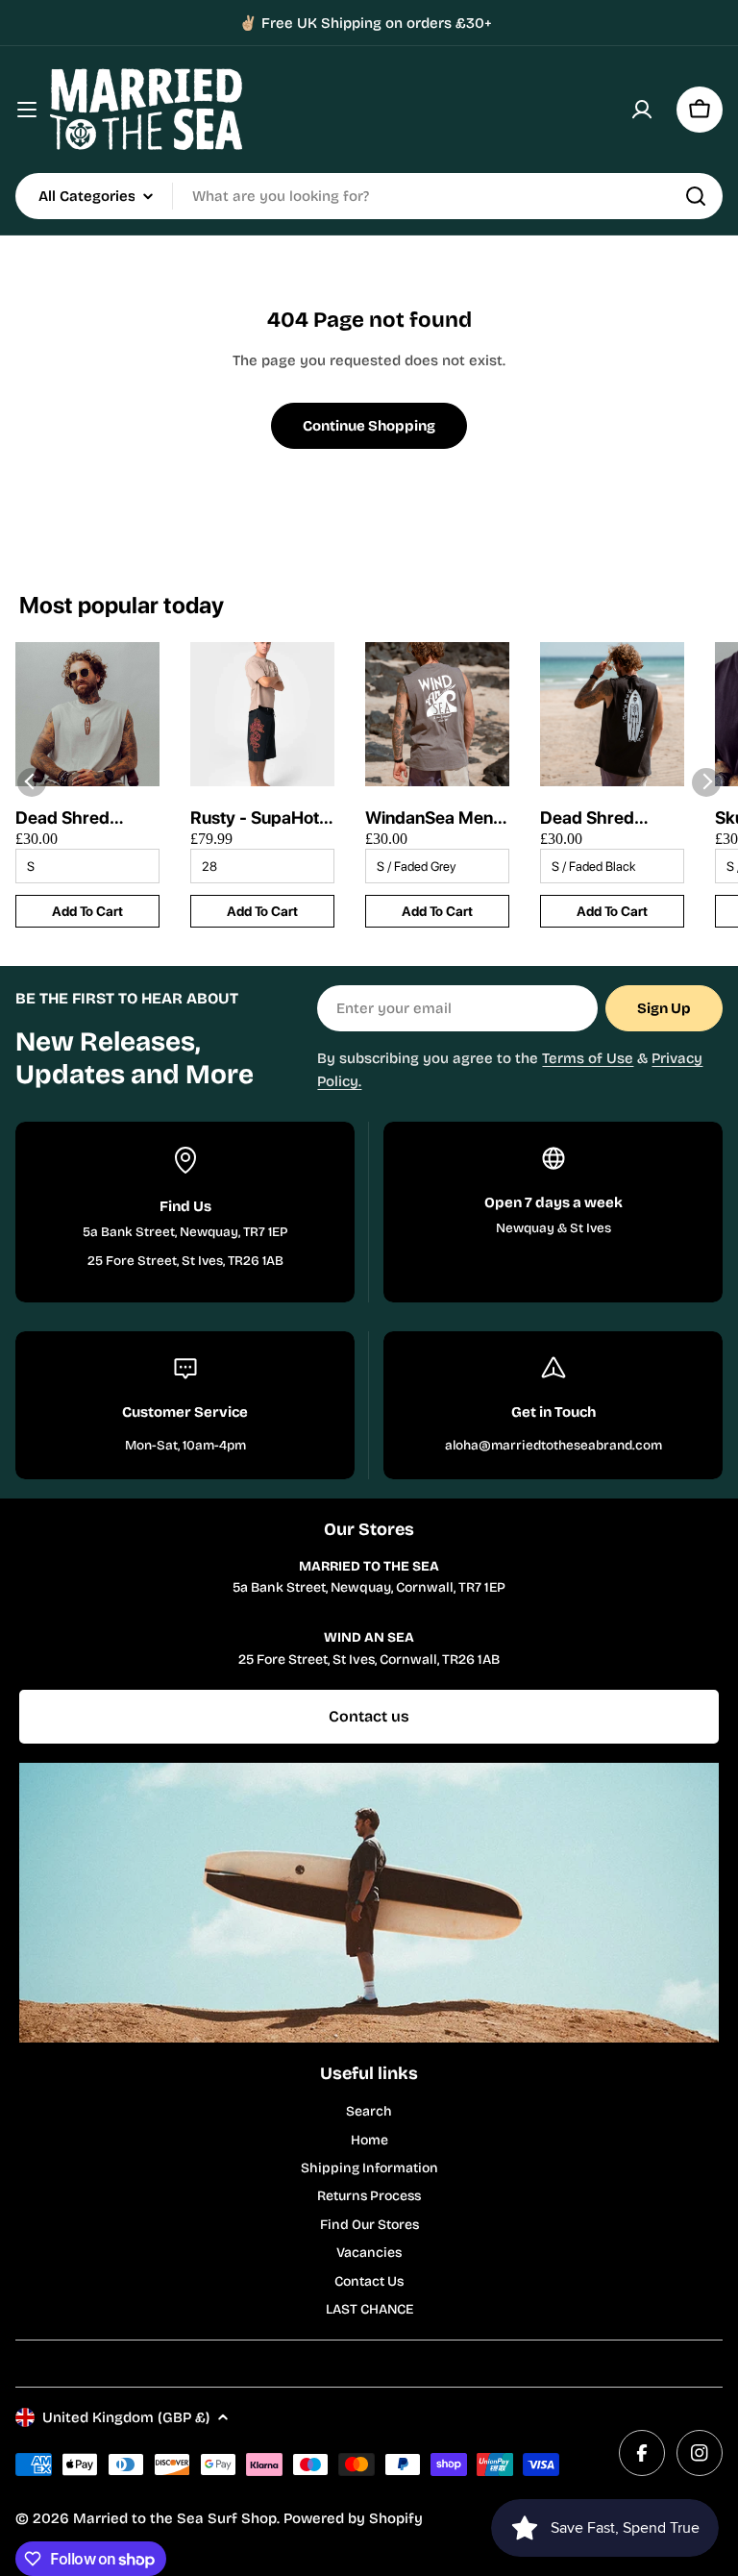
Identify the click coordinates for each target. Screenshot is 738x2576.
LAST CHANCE (369, 2309)
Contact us (369, 1716)
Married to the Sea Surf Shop (175, 2518)
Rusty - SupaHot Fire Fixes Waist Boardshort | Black (255, 818)
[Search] (696, 196)
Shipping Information (369, 2168)
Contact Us (369, 2281)
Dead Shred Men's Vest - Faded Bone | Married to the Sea (71, 818)
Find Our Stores (369, 2225)
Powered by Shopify (353, 2518)
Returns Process (369, 2196)
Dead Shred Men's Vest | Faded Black (589, 818)
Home (369, 2140)
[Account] (642, 110)
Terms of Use (588, 1058)
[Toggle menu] (27, 110)
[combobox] (369, 196)
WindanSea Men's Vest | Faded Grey (436, 818)
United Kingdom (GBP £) (126, 2417)
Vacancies (369, 2253)
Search (369, 2111)
